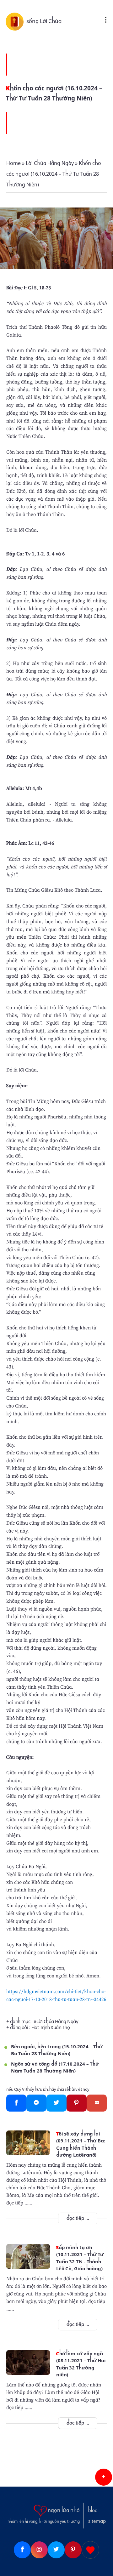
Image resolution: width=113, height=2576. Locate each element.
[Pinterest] (77, 2103)
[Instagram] (39, 2550)
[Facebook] (16, 2103)
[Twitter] (56, 2103)
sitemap (97, 2521)
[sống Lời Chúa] (16, 21)
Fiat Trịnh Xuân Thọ (51, 2027)
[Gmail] (97, 2103)
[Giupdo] (90, 2550)
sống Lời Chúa (44, 21)
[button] (104, 2477)
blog (93, 2511)
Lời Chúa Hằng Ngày (57, 2022)
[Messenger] (36, 2103)
